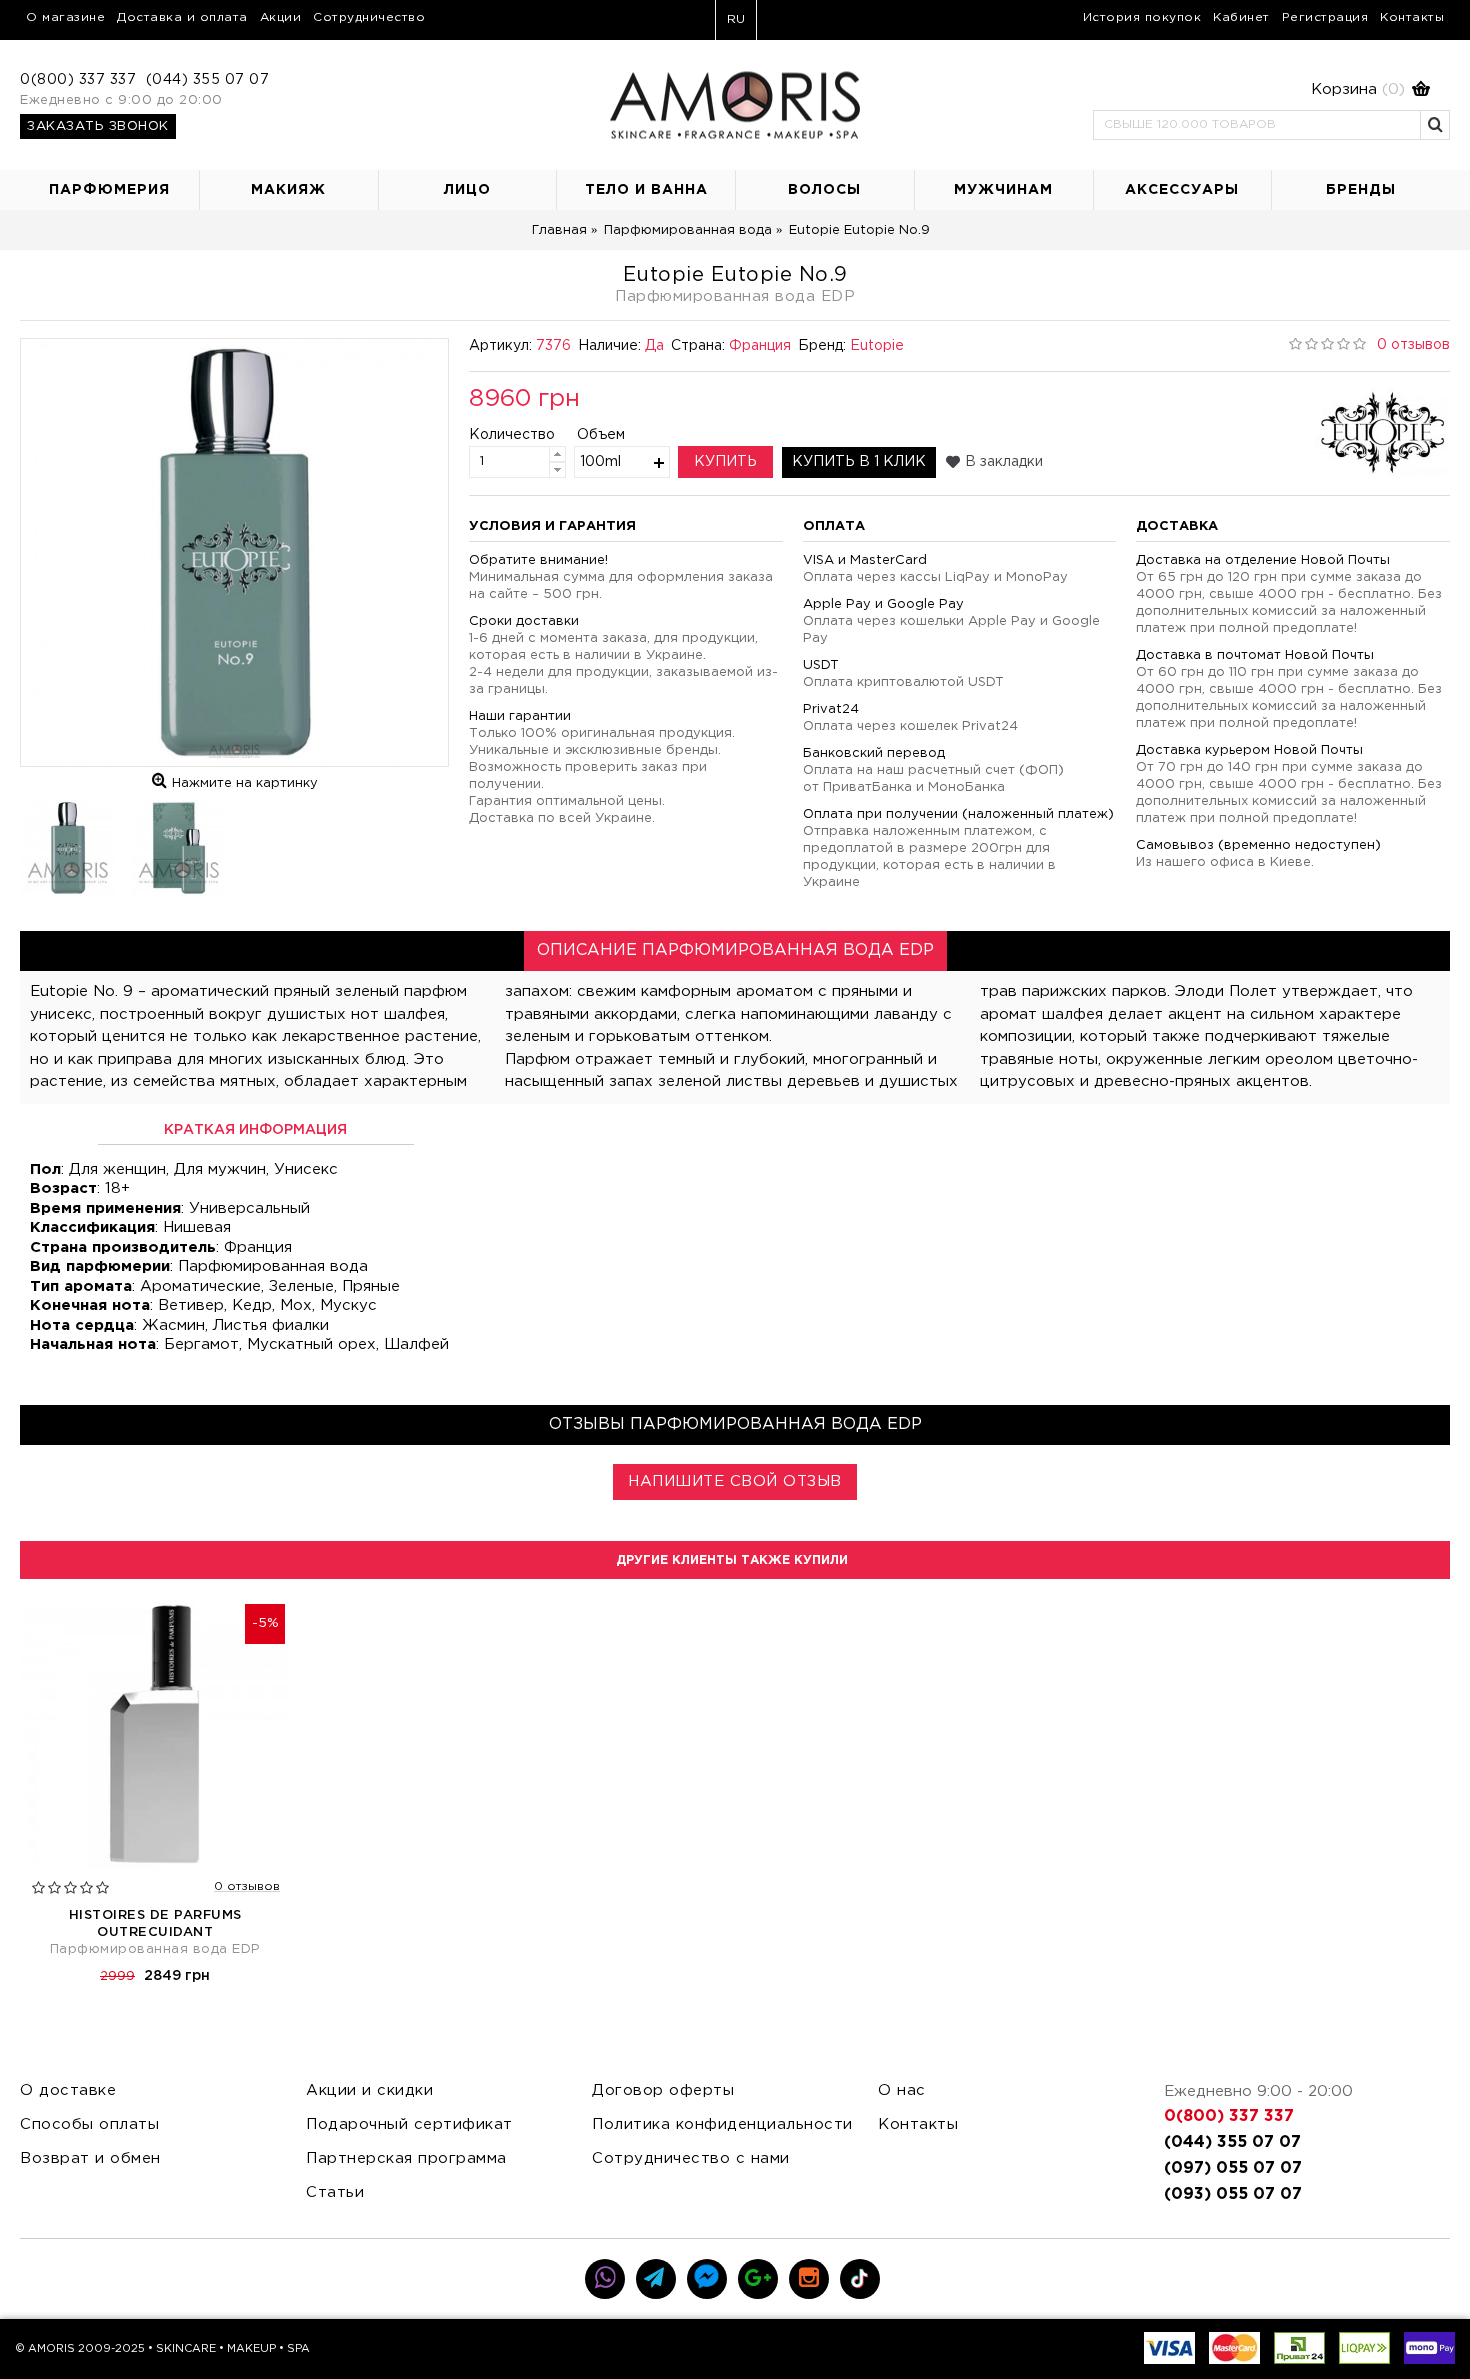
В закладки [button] (1004, 462)
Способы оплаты (89, 2124)
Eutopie (877, 346)
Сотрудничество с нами (691, 2158)
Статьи (335, 2192)
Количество (495, 435)
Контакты (918, 2124)
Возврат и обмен (90, 2158)
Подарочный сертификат (409, 2124)
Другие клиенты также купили (732, 1560)
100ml (600, 462)
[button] (1262, 90)
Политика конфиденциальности (722, 2124)
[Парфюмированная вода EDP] (234, 552)
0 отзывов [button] (1413, 345)
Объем (601, 435)
